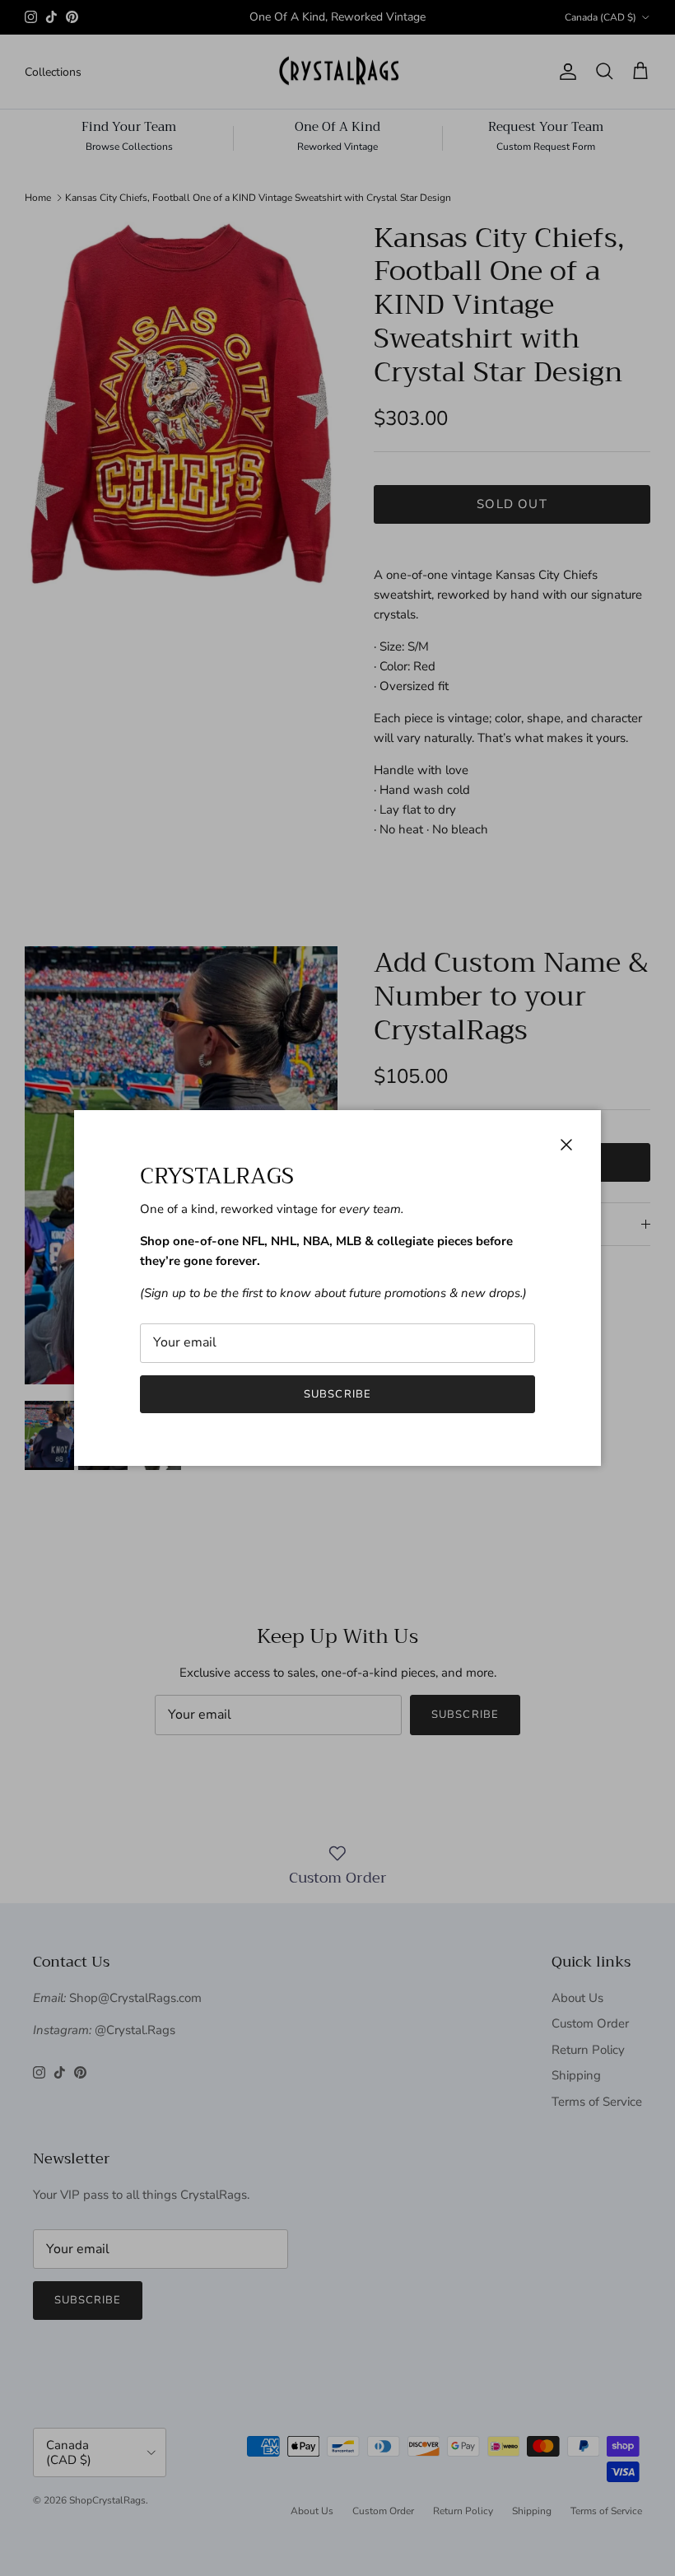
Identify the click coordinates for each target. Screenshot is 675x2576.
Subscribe (337, 1394)
